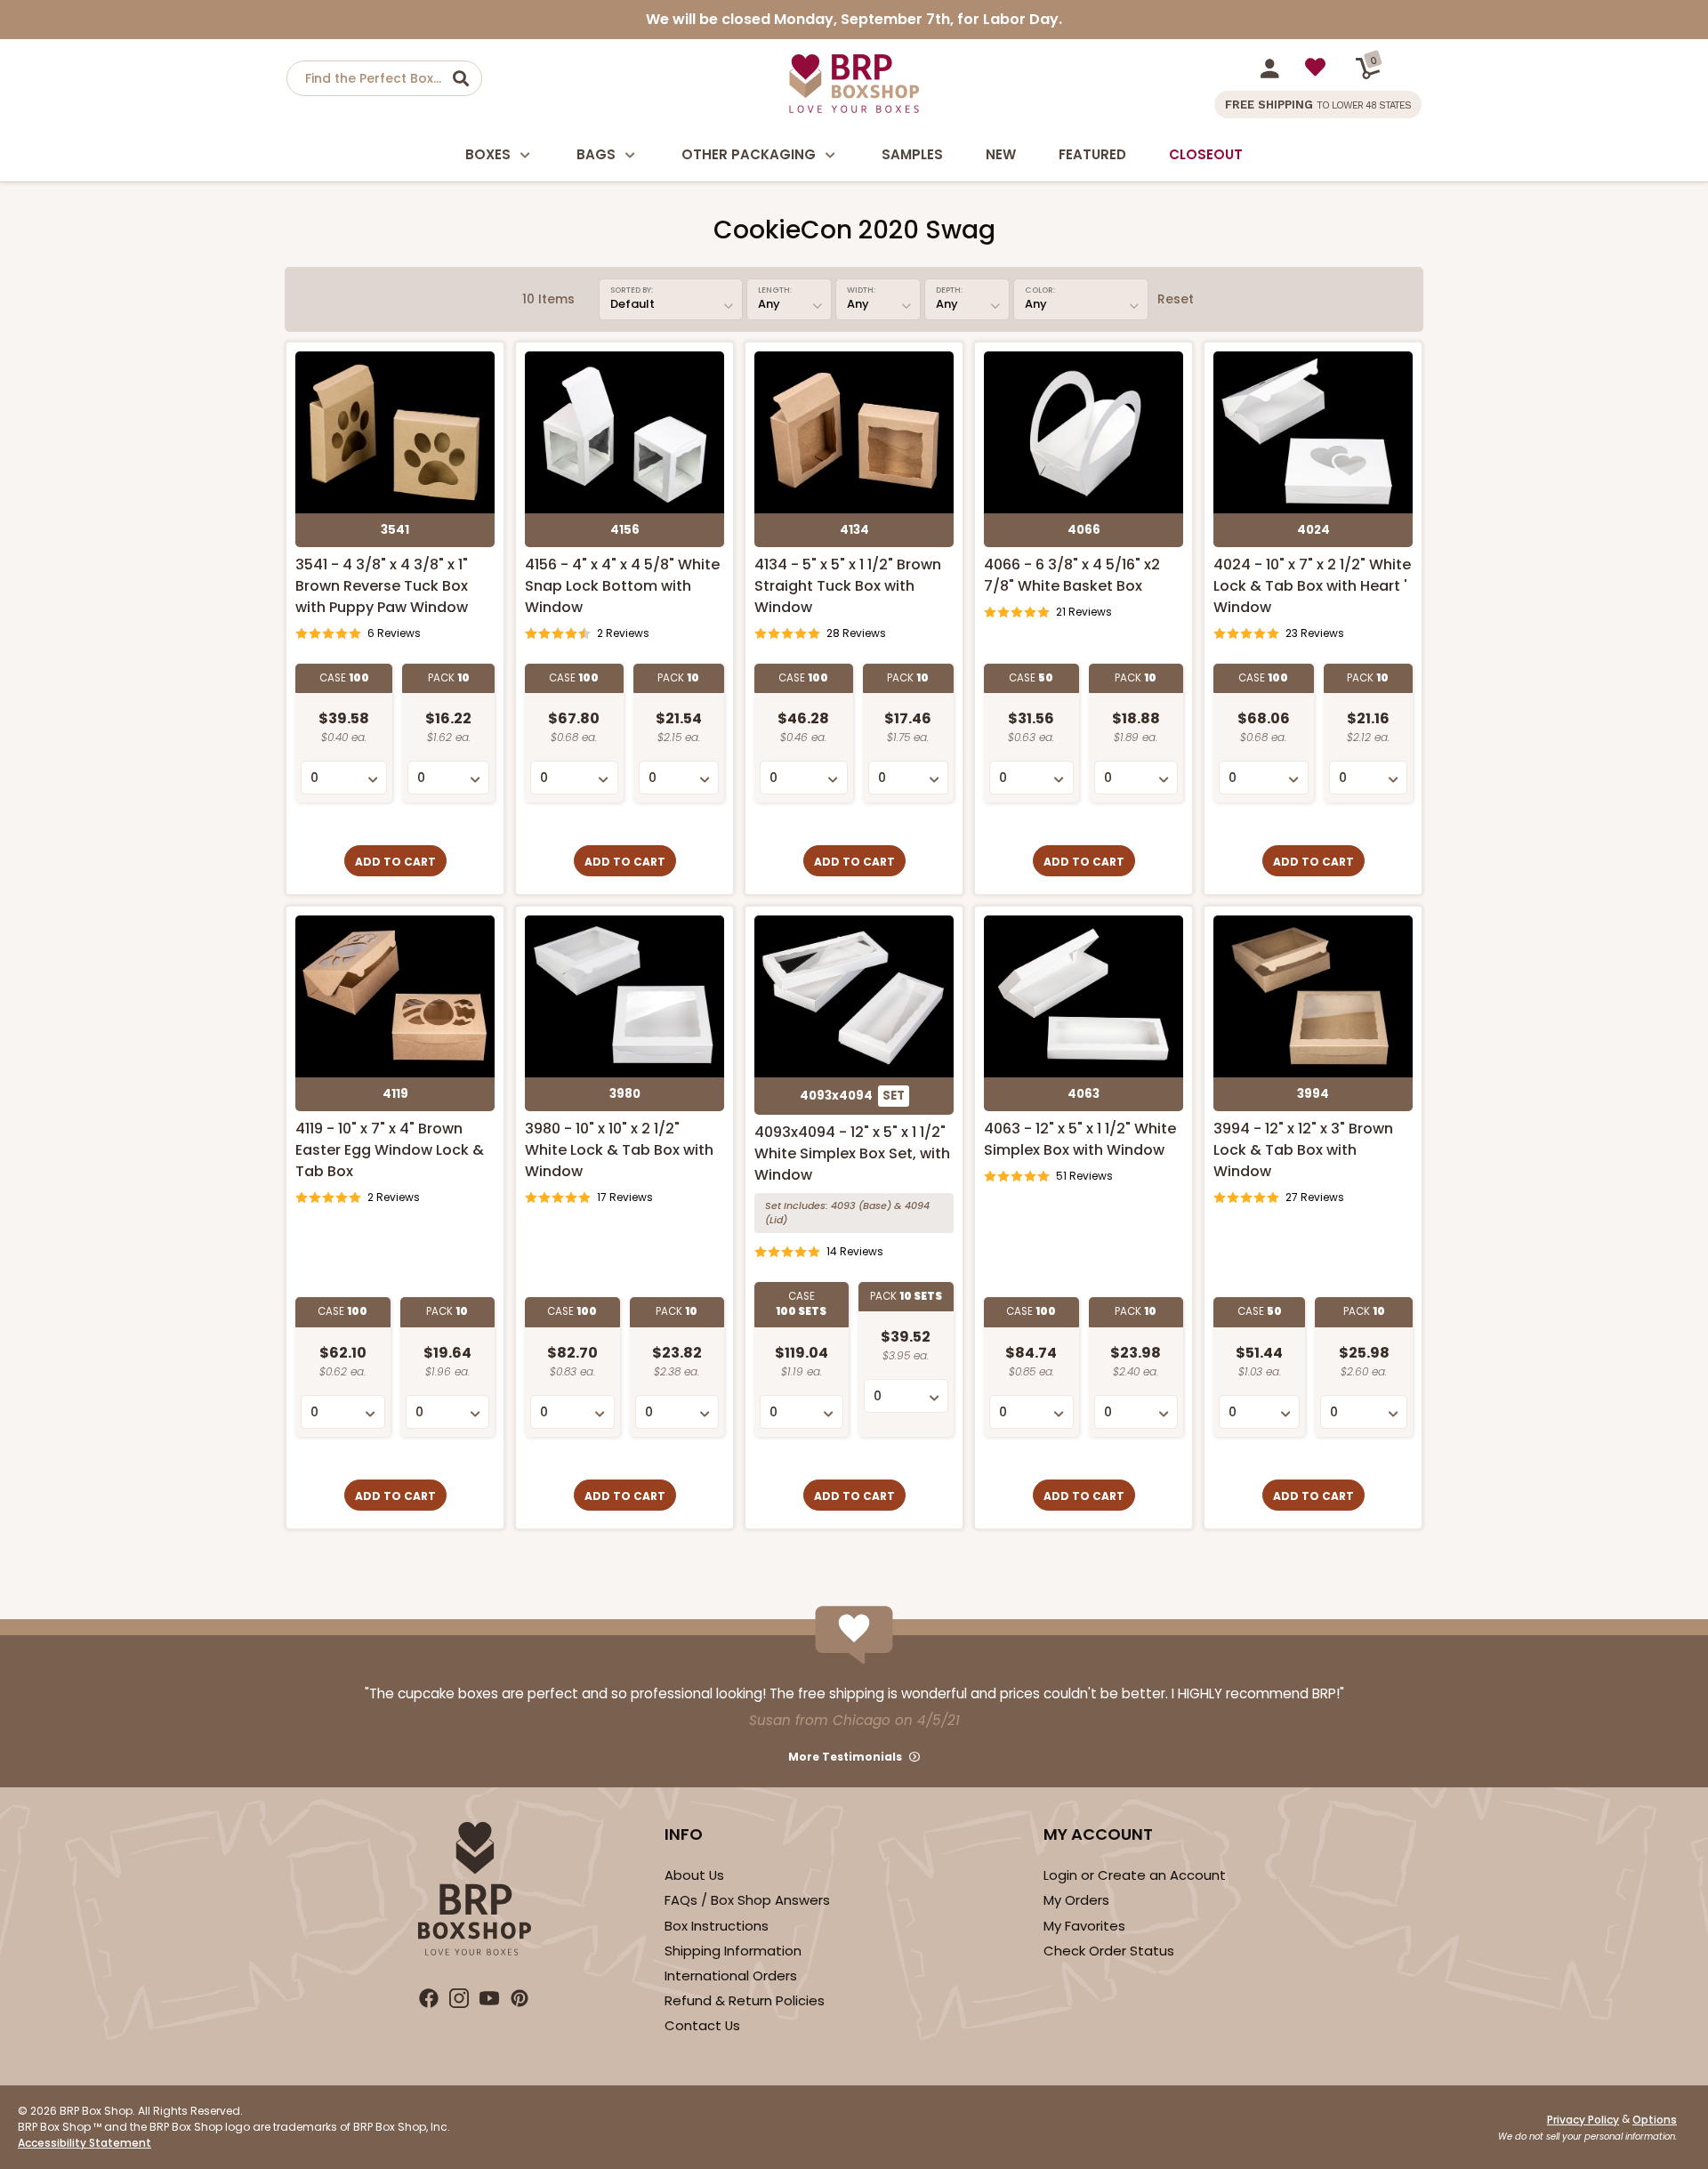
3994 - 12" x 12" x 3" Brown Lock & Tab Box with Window (1303, 1150)
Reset (1176, 299)
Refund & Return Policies (745, 2000)
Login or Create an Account (1135, 1875)
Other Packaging (749, 154)
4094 (917, 1205)
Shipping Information (733, 1951)
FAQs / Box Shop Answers (747, 1900)
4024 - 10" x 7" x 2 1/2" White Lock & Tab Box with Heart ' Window (1312, 586)
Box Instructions (717, 1926)
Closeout (1206, 154)
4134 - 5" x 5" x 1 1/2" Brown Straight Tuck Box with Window (848, 586)
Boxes (488, 154)
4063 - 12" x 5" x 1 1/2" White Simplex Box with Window (1080, 1139)
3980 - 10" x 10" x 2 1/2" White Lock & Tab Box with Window (619, 1150)
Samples (912, 154)
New (1001, 154)
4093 (843, 1205)
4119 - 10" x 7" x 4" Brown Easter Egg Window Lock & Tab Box (390, 1150)
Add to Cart (395, 862)
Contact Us (702, 2025)
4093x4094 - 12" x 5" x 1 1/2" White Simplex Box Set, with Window (852, 1153)
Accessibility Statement (85, 2143)
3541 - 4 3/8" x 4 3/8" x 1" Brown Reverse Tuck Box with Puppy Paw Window (382, 586)
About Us (694, 1875)
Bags (596, 154)
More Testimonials (845, 1757)
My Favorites (1084, 1926)
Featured (1092, 154)
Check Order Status (1109, 1951)
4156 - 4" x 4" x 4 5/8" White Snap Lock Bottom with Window (622, 586)
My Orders (1076, 1900)
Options (1655, 2120)
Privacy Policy (1583, 2120)
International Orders (731, 1975)
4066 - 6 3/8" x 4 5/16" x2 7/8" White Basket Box (1072, 575)
